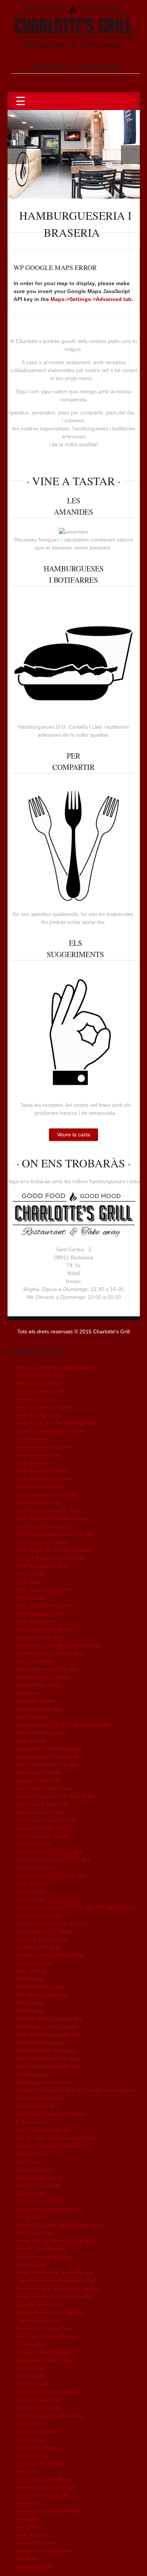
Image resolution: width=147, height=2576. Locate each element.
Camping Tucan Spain (41, 1939)
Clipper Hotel (31, 2193)
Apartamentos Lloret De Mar (49, 1852)
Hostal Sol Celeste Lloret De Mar (54, 2273)
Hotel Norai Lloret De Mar (46, 1820)
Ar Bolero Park (32, 2122)
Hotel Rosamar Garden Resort (51, 1518)
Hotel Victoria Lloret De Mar (48, 2066)
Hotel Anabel (30, 1598)
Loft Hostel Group (36, 2320)
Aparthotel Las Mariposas (46, 2487)
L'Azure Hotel (31, 1439)
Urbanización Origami (41, 2463)
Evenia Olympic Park (40, 1375)
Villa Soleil (27, 2519)
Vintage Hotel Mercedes (44, 2551)
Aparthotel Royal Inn (39, 1987)
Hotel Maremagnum (39, 2042)
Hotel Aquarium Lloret (41, 1471)
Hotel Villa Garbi (34, 1701)
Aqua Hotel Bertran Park (44, 1447)
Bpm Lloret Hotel (35, 1661)
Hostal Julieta (31, 2217)
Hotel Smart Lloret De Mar (46, 2392)
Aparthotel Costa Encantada (49, 1749)
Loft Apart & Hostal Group (46, 2336)
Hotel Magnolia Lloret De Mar (50, 1955)
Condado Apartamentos (43, 2352)
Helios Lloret (30, 1574)
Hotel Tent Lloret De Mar (44, 2130)
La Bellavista (30, 2344)
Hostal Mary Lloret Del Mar (47, 2027)
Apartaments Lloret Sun (43, 2328)
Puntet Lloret (30, 2368)
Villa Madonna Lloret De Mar (49, 2312)
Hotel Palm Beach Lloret (44, 1788)
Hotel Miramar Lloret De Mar (49, 1757)
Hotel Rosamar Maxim (42, 1836)
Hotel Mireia (29, 1979)
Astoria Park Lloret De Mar (47, 1669)
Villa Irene (27, 2503)
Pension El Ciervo (36, 2543)
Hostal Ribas (30, 2011)
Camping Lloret (33, 1963)
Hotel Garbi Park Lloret (42, 1526)
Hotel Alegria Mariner (40, 1487)
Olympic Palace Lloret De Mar (51, 1558)
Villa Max (26, 2559)
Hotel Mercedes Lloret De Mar (51, 1876)
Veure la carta (73, 1134)
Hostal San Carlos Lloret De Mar (54, 2297)
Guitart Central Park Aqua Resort (54, 1367)
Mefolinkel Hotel (34, 2567)
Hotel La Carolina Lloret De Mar (53, 1860)
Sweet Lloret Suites (38, 1772)
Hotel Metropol (33, 1844)
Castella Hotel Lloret (39, 2304)
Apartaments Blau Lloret (44, 2360)
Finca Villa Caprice (37, 2408)
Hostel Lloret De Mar (40, 2098)
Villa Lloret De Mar (37, 2106)
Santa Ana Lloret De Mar (44, 2082)
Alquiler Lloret (31, 2154)
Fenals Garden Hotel (40, 1637)
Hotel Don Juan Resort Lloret (50, 1431)
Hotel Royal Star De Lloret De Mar (56, 1423)
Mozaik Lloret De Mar (41, 2249)
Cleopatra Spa (32, 2074)
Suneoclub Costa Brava (43, 2479)
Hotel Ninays (30, 1892)
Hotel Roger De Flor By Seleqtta (53, 1550)
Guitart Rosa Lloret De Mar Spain (55, 1796)
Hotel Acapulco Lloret (40, 1614)
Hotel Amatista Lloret (40, 1391)
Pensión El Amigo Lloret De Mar (53, 2146)
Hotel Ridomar (32, 1884)
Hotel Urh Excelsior (38, 2185)
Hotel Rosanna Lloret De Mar (50, 2416)
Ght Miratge (29, 1693)
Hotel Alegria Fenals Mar (44, 1629)
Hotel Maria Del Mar (39, 1915)
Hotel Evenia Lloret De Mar (47, 1510)
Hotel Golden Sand (38, 1685)
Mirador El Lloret (35, 2447)
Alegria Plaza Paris (38, 1780)
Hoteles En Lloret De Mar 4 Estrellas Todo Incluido (75, 2090)
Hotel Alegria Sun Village (44, 1931)
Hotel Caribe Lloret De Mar (47, 2058)
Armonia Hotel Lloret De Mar (49, 2019)
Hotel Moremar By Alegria (46, 2050)
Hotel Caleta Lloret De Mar (47, 1764)
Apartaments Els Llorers (44, 1828)
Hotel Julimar (31, 1971)
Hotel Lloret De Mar (38, 1709)
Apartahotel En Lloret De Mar (50, 2114)
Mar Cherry (29, 2527)
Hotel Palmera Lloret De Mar (49, 1653)
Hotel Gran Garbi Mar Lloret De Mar (58, 1645)
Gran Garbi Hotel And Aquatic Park (56, 2281)
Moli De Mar (30, 2003)
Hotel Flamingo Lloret (41, 1733)
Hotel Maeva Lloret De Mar (47, 2511)
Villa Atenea (29, 2439)
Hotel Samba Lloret (38, 1415)
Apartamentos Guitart (41, 1812)
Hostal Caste (30, 2265)
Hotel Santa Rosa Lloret (44, 1590)
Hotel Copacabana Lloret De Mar (54, 1534)
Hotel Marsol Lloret (38, 1455)
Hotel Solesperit (34, 2169)
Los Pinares (29, 2162)
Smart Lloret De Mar (39, 2201)
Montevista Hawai (36, 1399)
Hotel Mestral (31, 2535)
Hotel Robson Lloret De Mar (48, 2034)
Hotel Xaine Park (35, 1622)
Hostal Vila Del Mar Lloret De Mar (55, 2241)
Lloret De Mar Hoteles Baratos (51, 1923)
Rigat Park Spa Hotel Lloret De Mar (57, 2289)
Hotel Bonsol (30, 1741)
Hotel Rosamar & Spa (41, 1566)
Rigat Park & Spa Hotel (42, 1804)
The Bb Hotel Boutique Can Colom (56, 2138)
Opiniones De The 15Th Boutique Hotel (62, 1725)
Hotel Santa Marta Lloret (44, 1606)
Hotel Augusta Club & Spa (46, 1494)
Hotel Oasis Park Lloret (43, 1407)
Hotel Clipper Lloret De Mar (48, 1899)
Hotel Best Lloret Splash (44, 1479)
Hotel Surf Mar (32, 1463)
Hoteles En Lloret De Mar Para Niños (59, 2225)
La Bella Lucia (32, 2384)
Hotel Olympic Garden (41, 1542)
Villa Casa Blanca (36, 2432)
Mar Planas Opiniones (41, 1995)
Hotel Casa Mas (34, 2233)
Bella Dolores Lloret (38, 2177)
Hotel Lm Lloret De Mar (43, 2495)
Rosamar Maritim (36, 1868)
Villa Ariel (26, 2471)
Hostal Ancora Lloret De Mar (49, 2209)
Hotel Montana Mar (38, 2400)
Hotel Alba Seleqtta (38, 1502)
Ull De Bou (28, 2424)
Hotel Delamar (32, 1717)
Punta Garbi (29, 2376)
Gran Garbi (28, 1582)
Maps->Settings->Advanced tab (91, 299)
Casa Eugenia (32, 2455)
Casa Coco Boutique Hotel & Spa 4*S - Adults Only (75, 1907)
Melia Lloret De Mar (39, 1383)
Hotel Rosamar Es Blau (43, 1677)
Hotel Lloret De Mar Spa (44, 2257)
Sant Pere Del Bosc (38, 1947)
